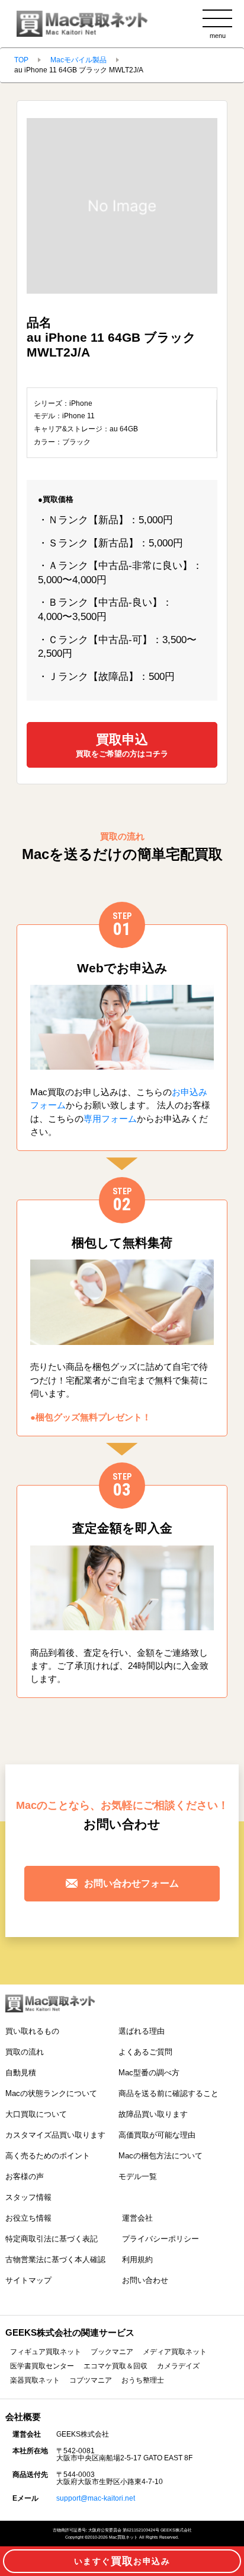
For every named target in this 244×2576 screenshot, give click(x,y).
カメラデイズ (178, 2366)
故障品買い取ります (153, 2114)
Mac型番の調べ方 (149, 2073)
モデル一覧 (138, 2176)
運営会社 (137, 2218)
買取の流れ (25, 2052)
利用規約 (137, 2259)
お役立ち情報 (28, 2218)
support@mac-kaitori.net (96, 2498)
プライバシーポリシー (160, 2239)
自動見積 (21, 2073)
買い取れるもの (32, 2031)
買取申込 (122, 745)
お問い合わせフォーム (131, 1883)
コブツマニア (91, 2380)
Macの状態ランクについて (51, 2093)
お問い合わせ (145, 2280)
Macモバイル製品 (78, 60)
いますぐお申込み (122, 2561)
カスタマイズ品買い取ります (55, 2135)
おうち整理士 (143, 2380)
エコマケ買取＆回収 (115, 2366)
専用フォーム (110, 1119)
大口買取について (36, 2114)
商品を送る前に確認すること (168, 2093)
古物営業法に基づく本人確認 (55, 2259)
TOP (21, 60)
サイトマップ (28, 2280)
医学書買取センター (42, 2366)
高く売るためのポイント (48, 2156)
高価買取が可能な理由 (157, 2135)
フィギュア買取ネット (46, 2352)
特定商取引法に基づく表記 (52, 2239)
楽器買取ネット (35, 2380)
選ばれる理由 (142, 2031)
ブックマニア (112, 2352)
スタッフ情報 (28, 2197)
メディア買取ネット (175, 2352)
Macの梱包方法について (160, 2156)
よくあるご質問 (145, 2052)
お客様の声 (25, 2176)
